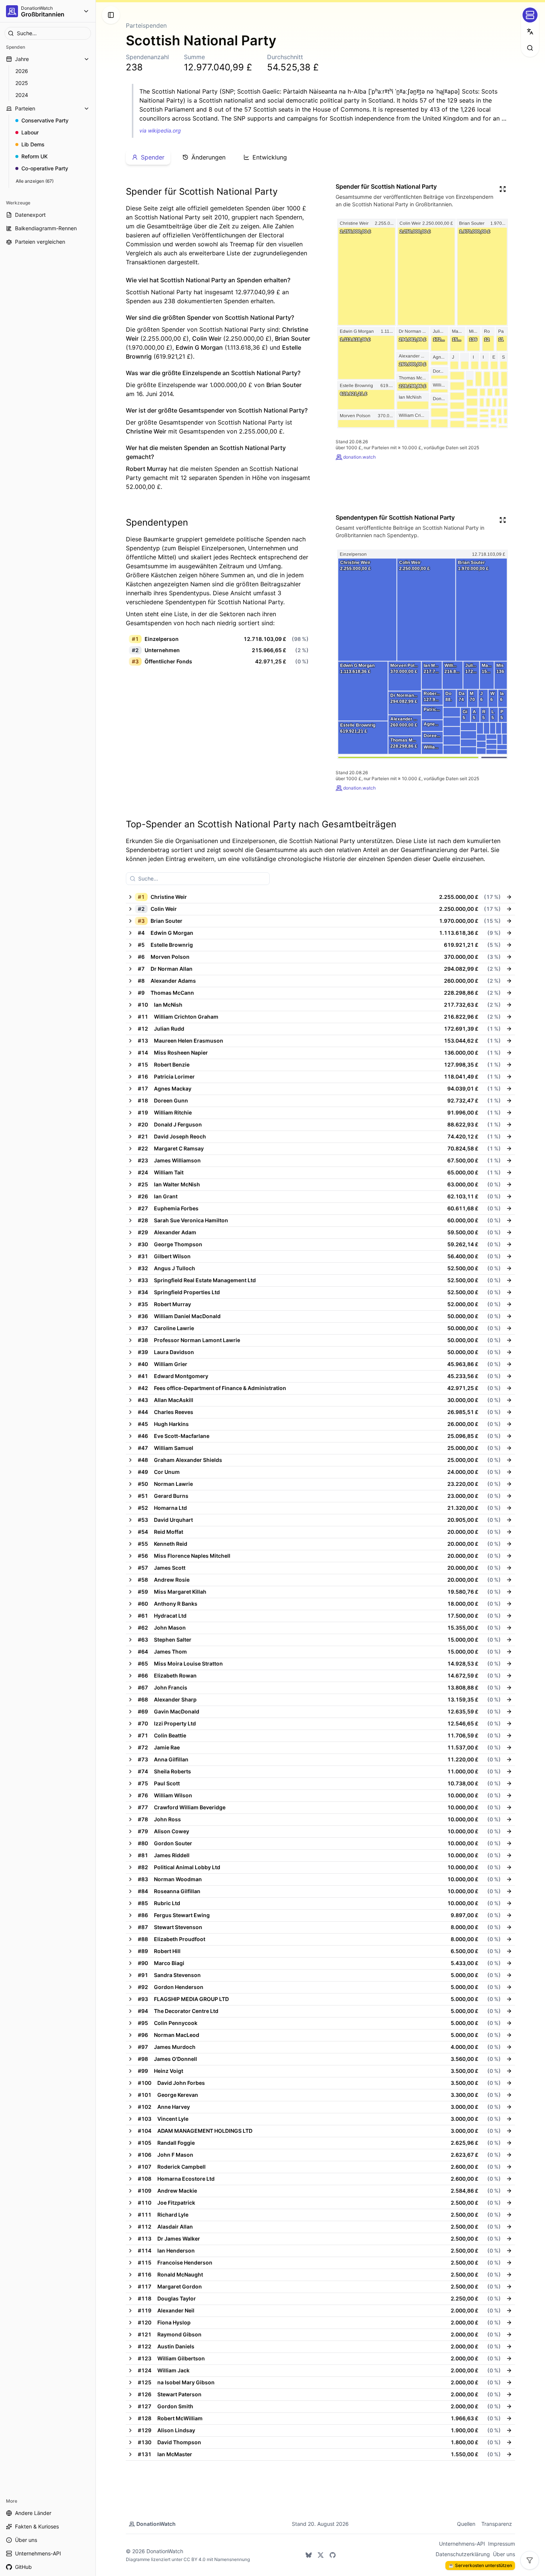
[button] (313, 897)
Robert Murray (146, 469)
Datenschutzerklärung (463, 2554)
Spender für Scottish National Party (202, 191)
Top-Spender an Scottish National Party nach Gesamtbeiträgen (261, 824)
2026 (22, 71)
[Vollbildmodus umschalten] (503, 189)
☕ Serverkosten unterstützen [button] (480, 2565)
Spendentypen (157, 522)
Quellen (466, 2524)
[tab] (148, 157)
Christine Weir (146, 431)
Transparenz (497, 2524)
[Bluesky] (309, 2555)
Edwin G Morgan (199, 347)
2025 (22, 83)
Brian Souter (293, 338)
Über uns (504, 2554)
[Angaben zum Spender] (509, 897)
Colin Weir (207, 338)
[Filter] (530, 2560)
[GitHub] (333, 2555)
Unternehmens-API (462, 2544)
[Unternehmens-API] (530, 15)
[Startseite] (12, 11)
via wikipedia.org (160, 130)
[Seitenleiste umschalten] (111, 15)
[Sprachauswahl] (530, 31)
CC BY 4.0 (195, 2559)
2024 (22, 95)
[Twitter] (321, 2555)
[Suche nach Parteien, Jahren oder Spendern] (530, 48)
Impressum (502, 2544)
